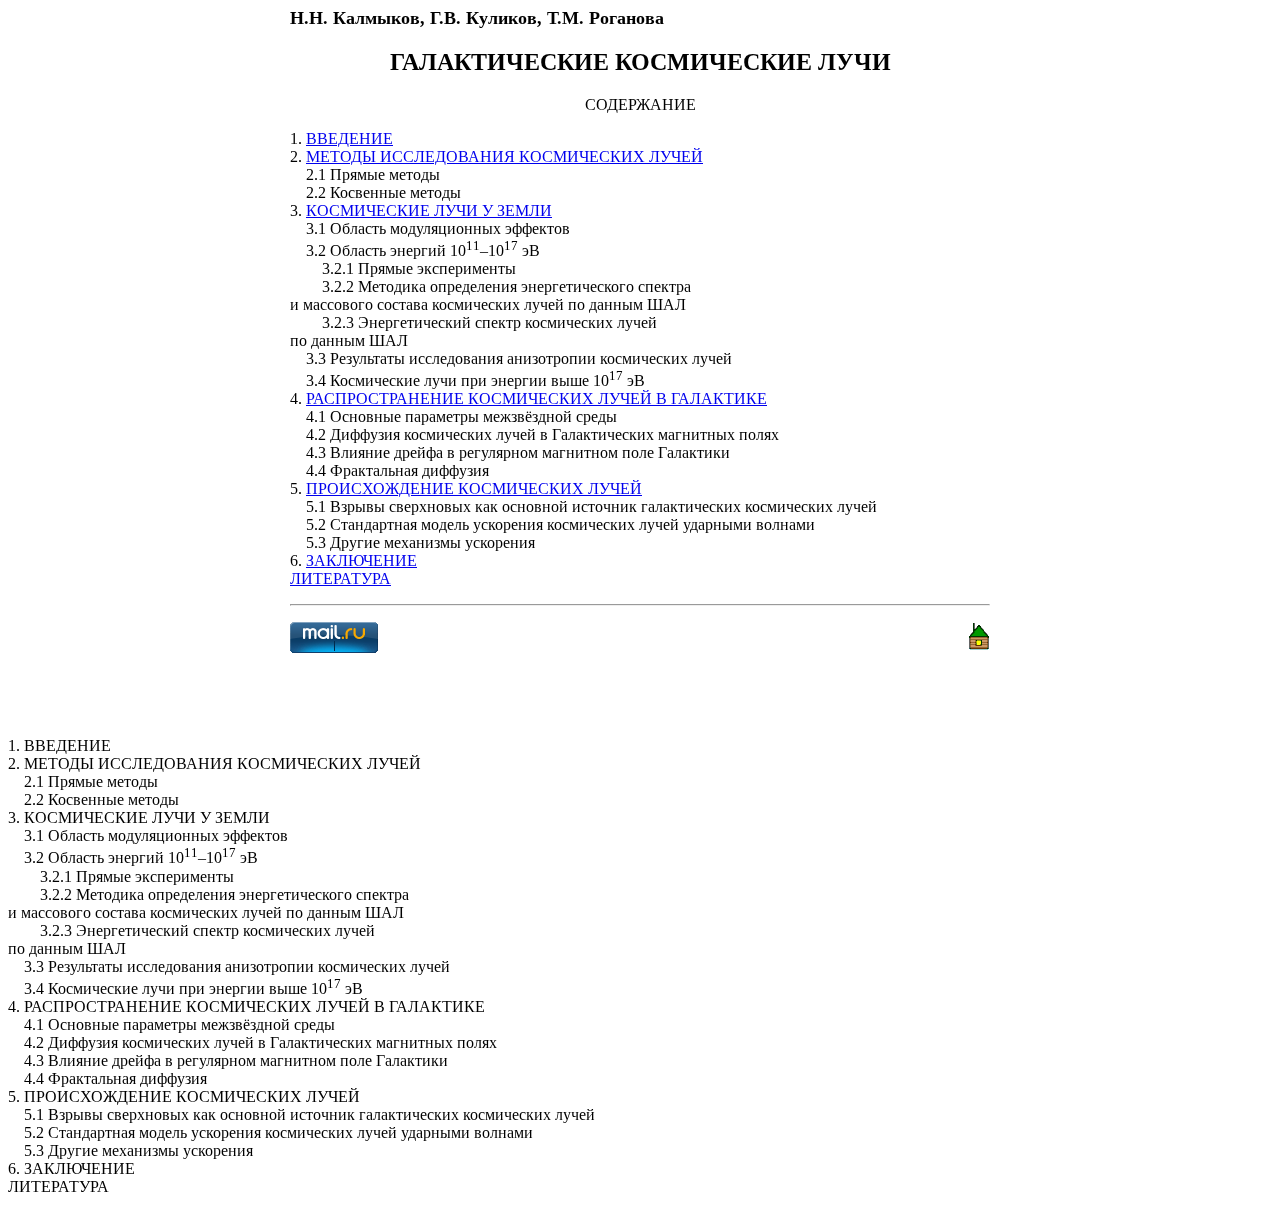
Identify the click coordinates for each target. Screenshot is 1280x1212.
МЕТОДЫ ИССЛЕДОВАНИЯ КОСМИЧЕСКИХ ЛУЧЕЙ (504, 156)
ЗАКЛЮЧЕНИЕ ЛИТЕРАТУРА (353, 569)
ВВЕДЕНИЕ (349, 138)
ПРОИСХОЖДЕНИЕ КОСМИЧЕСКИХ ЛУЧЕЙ (474, 488)
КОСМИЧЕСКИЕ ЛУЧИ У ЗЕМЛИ (429, 210)
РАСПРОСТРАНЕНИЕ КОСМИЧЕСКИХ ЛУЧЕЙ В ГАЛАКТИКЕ (536, 398)
